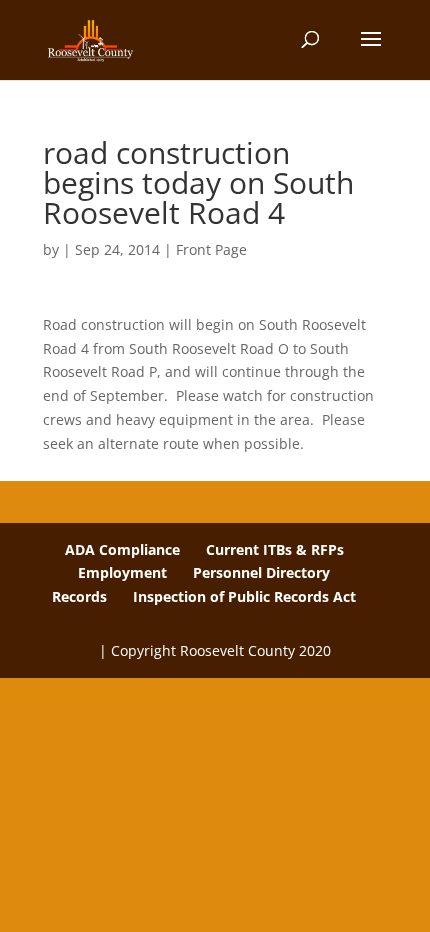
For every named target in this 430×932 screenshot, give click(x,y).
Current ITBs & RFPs (275, 549)
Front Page (211, 249)
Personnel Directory (261, 572)
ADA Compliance (122, 549)
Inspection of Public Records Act (244, 596)
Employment (122, 572)
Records (79, 596)
